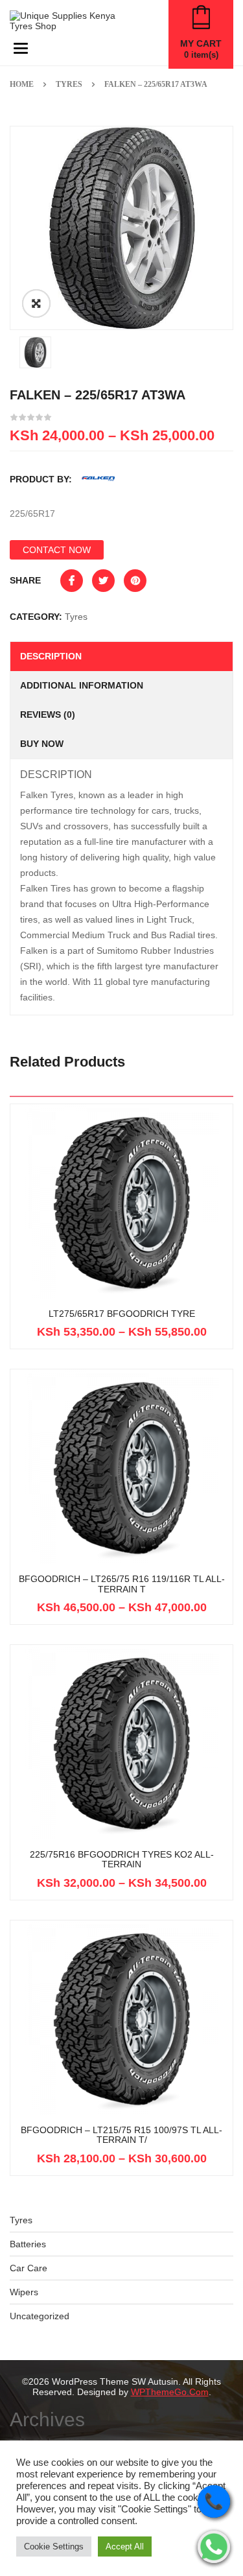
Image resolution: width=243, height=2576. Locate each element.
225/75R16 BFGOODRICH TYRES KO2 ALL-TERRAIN (122, 1860)
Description (51, 656)
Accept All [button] (125, 2546)
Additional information (82, 685)
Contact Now (57, 550)
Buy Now (42, 744)
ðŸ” (36, 303)
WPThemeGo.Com (170, 2392)
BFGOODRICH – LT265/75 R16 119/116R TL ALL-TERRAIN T (122, 1584)
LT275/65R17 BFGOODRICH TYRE (122, 1314)
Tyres (69, 84)
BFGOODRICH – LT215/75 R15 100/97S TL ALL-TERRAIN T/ (121, 2135)
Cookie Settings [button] (54, 2546)
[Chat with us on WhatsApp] (214, 2547)
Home (22, 84)
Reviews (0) (48, 715)
